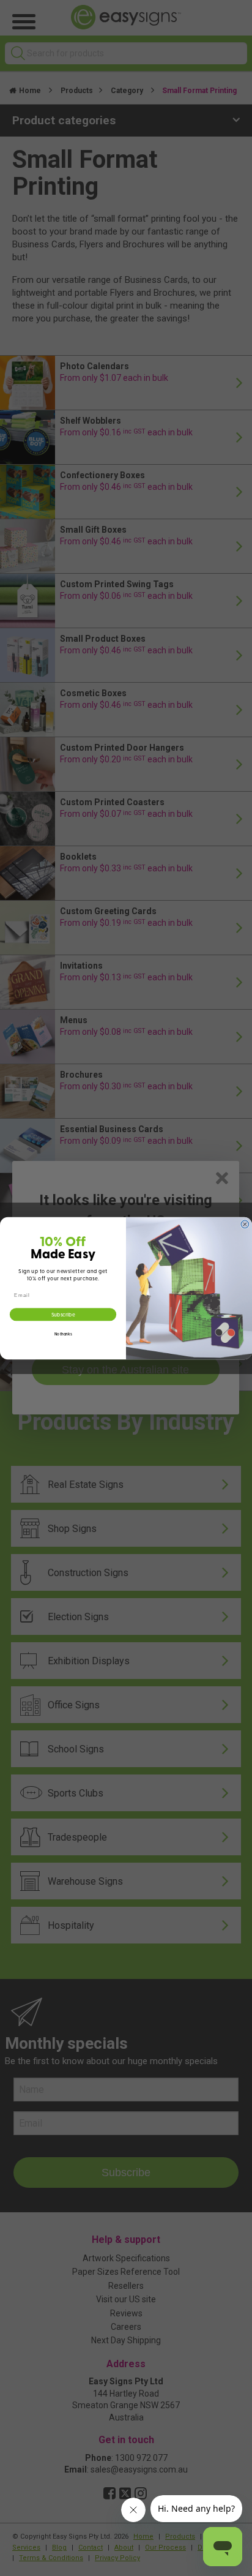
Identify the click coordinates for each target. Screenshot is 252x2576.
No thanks (63, 1334)
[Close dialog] (245, 1224)
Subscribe (63, 1314)
